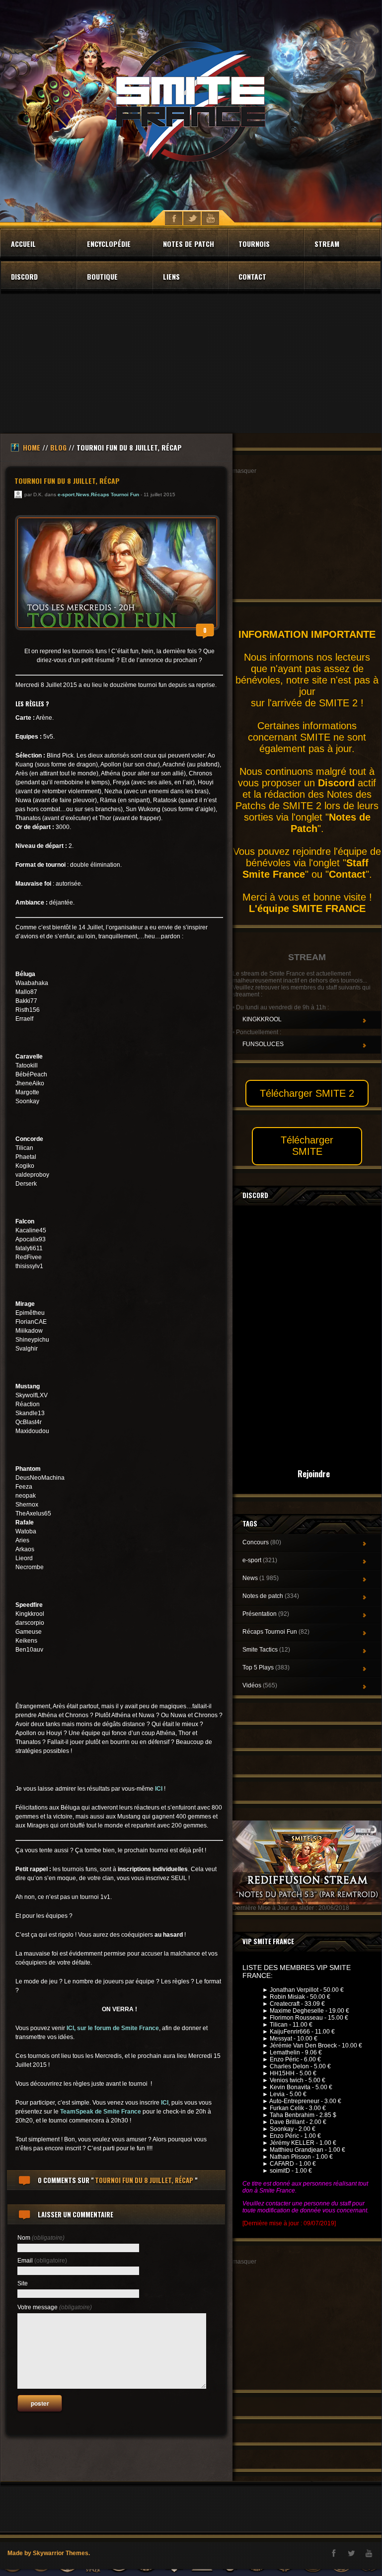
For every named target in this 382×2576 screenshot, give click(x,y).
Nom (41, 2238)
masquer (244, 471)
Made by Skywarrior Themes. (49, 2553)
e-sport (66, 494)
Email (42, 2261)
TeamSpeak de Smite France (101, 2112)
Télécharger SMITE (307, 1146)
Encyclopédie (109, 244)
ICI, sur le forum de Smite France (113, 2028)
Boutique (102, 276)
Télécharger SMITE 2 (307, 1093)
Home (32, 447)
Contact (252, 276)
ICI (159, 1789)
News (83, 494)
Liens (171, 276)
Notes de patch (189, 244)
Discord (24, 276)
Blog (58, 447)
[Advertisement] (191, 364)
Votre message (55, 2307)
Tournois (254, 244)
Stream (327, 244)
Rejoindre (314, 1474)
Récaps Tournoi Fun (115, 494)
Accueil (23, 244)
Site (23, 2283)
